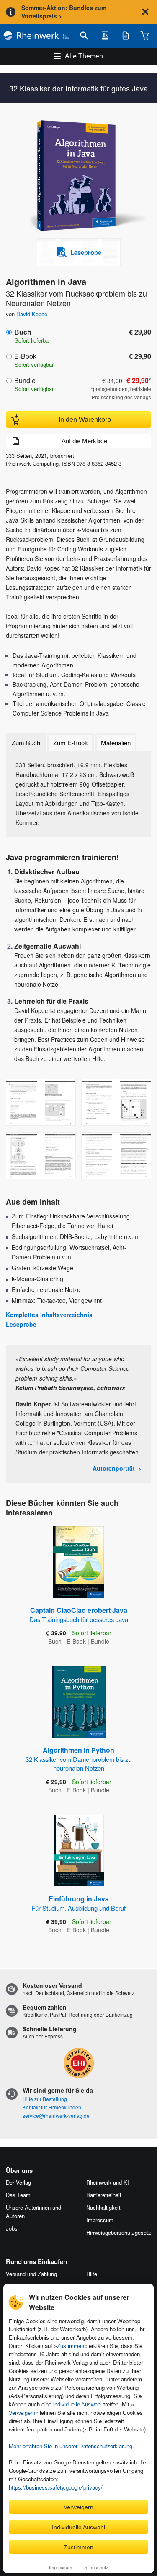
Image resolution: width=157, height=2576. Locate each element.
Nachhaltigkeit (103, 2207)
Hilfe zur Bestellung (45, 2099)
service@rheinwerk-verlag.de (56, 2115)
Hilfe (92, 2274)
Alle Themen (84, 56)
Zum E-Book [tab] (71, 743)
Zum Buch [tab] (26, 743)
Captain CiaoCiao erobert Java (79, 1614)
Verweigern (22, 2413)
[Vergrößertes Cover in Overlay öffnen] (81, 176)
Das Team (18, 2195)
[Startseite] (36, 36)
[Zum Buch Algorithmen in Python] (79, 1702)
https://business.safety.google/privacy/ (56, 2487)
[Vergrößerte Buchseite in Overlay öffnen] (41, 1102)
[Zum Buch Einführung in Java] (79, 1851)
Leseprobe (21, 1324)
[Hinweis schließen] (145, 12)
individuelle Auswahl (77, 2405)
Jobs (12, 2228)
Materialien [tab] (116, 743)
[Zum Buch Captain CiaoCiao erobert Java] (78, 1562)
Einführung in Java (78, 1903)
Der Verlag (18, 2182)
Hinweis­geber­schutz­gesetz (119, 2232)
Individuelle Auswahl (78, 2527)
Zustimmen (71, 2346)
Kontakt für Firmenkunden (52, 2107)
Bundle (25, 380)
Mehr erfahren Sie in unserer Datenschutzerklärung (71, 2446)
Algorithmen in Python (78, 1759)
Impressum (60, 2567)
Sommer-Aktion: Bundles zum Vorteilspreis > (64, 12)
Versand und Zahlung (31, 2274)
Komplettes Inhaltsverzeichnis (49, 1315)
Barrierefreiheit (104, 2195)
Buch (23, 332)
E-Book (25, 356)
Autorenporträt (114, 1468)
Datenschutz (95, 2567)
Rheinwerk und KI (108, 2182)
